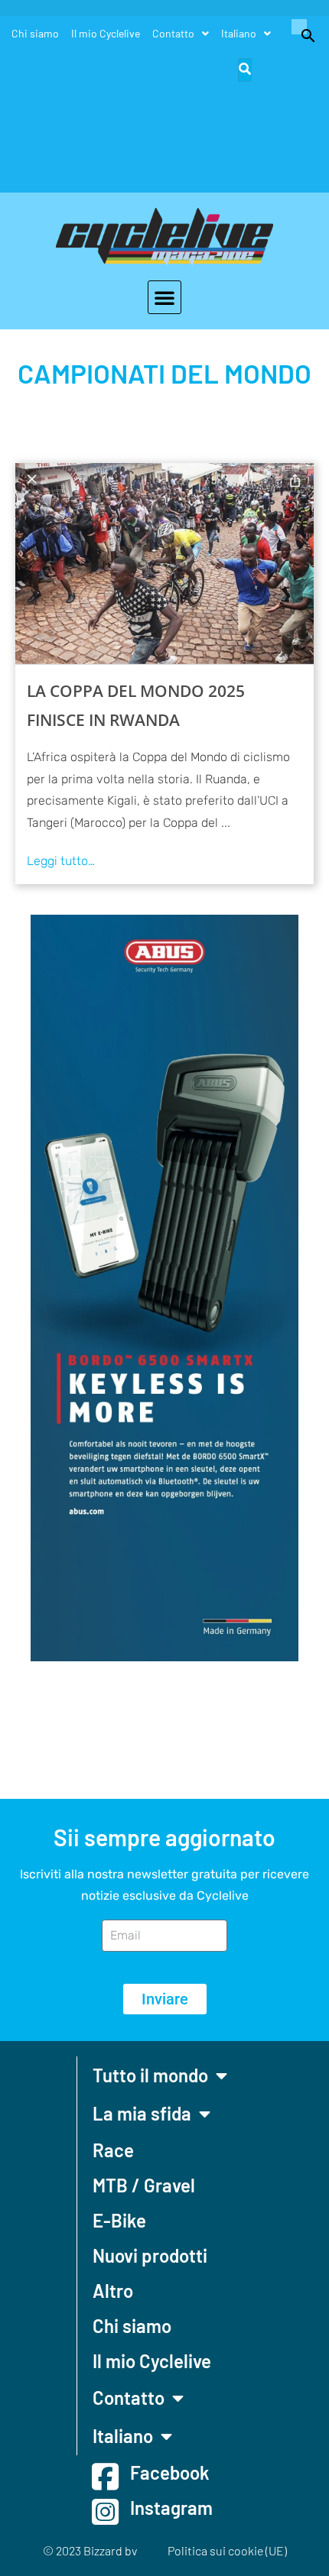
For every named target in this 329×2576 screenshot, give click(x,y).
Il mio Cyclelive (106, 33)
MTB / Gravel (144, 2185)
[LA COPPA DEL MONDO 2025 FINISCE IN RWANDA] (164, 564)
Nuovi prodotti (150, 2255)
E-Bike (119, 2220)
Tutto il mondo (150, 2075)
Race (113, 2150)
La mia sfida (142, 2113)
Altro (113, 2291)
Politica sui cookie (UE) (227, 2550)
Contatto (173, 33)
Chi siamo (35, 33)
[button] (301, 34)
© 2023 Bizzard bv (90, 2550)
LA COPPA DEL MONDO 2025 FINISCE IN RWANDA (136, 705)
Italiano (239, 33)
